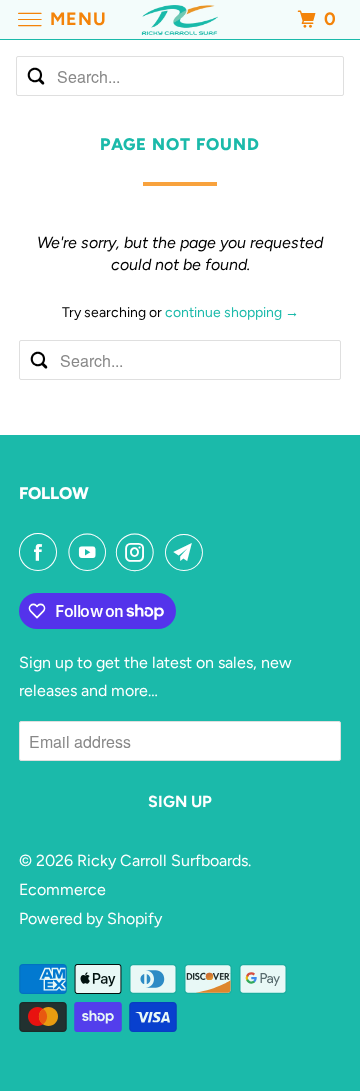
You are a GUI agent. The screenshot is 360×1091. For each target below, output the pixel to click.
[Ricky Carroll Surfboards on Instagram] (139, 552)
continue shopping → (232, 312)
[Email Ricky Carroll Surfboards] (188, 552)
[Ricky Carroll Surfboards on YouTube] (91, 552)
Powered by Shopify (90, 918)
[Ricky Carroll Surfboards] (180, 19)
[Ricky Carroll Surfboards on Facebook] (42, 552)
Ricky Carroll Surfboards (162, 860)
